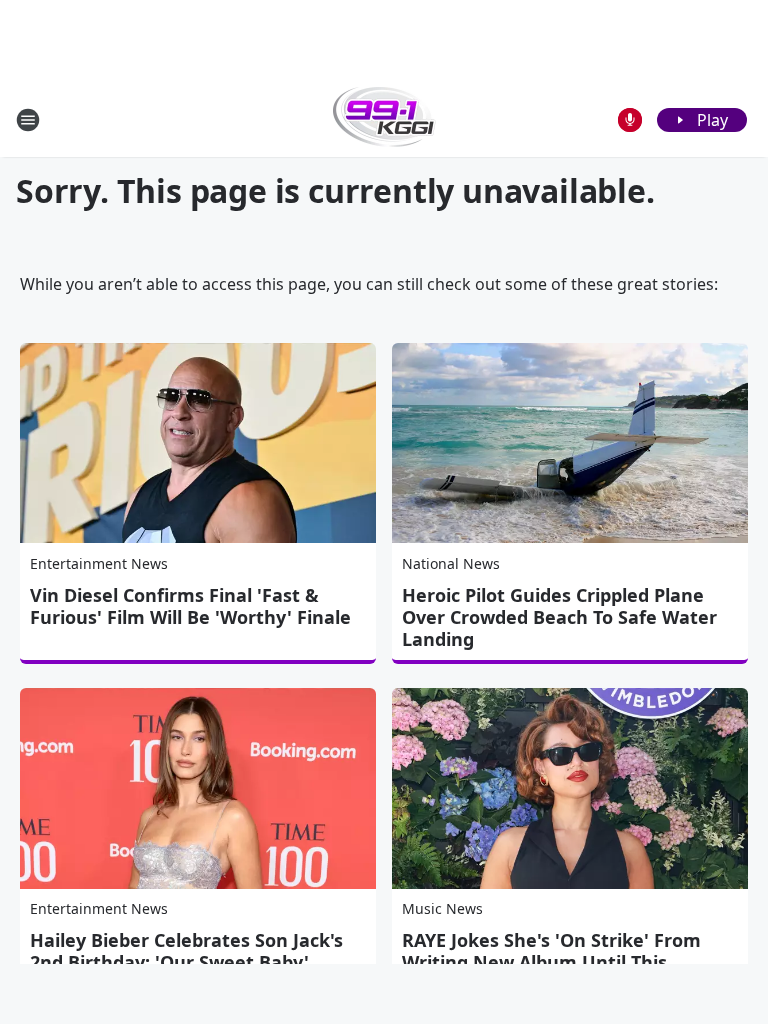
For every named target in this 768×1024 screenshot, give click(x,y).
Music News (442, 908)
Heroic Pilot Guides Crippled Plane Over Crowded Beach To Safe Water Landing (559, 617)
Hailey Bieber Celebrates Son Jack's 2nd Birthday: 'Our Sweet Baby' (186, 951)
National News (451, 563)
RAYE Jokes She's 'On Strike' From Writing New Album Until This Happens (551, 962)
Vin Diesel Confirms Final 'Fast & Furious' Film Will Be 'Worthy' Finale (190, 606)
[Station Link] (384, 119)
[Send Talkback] (630, 120)
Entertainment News (99, 563)
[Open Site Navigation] (28, 120)
